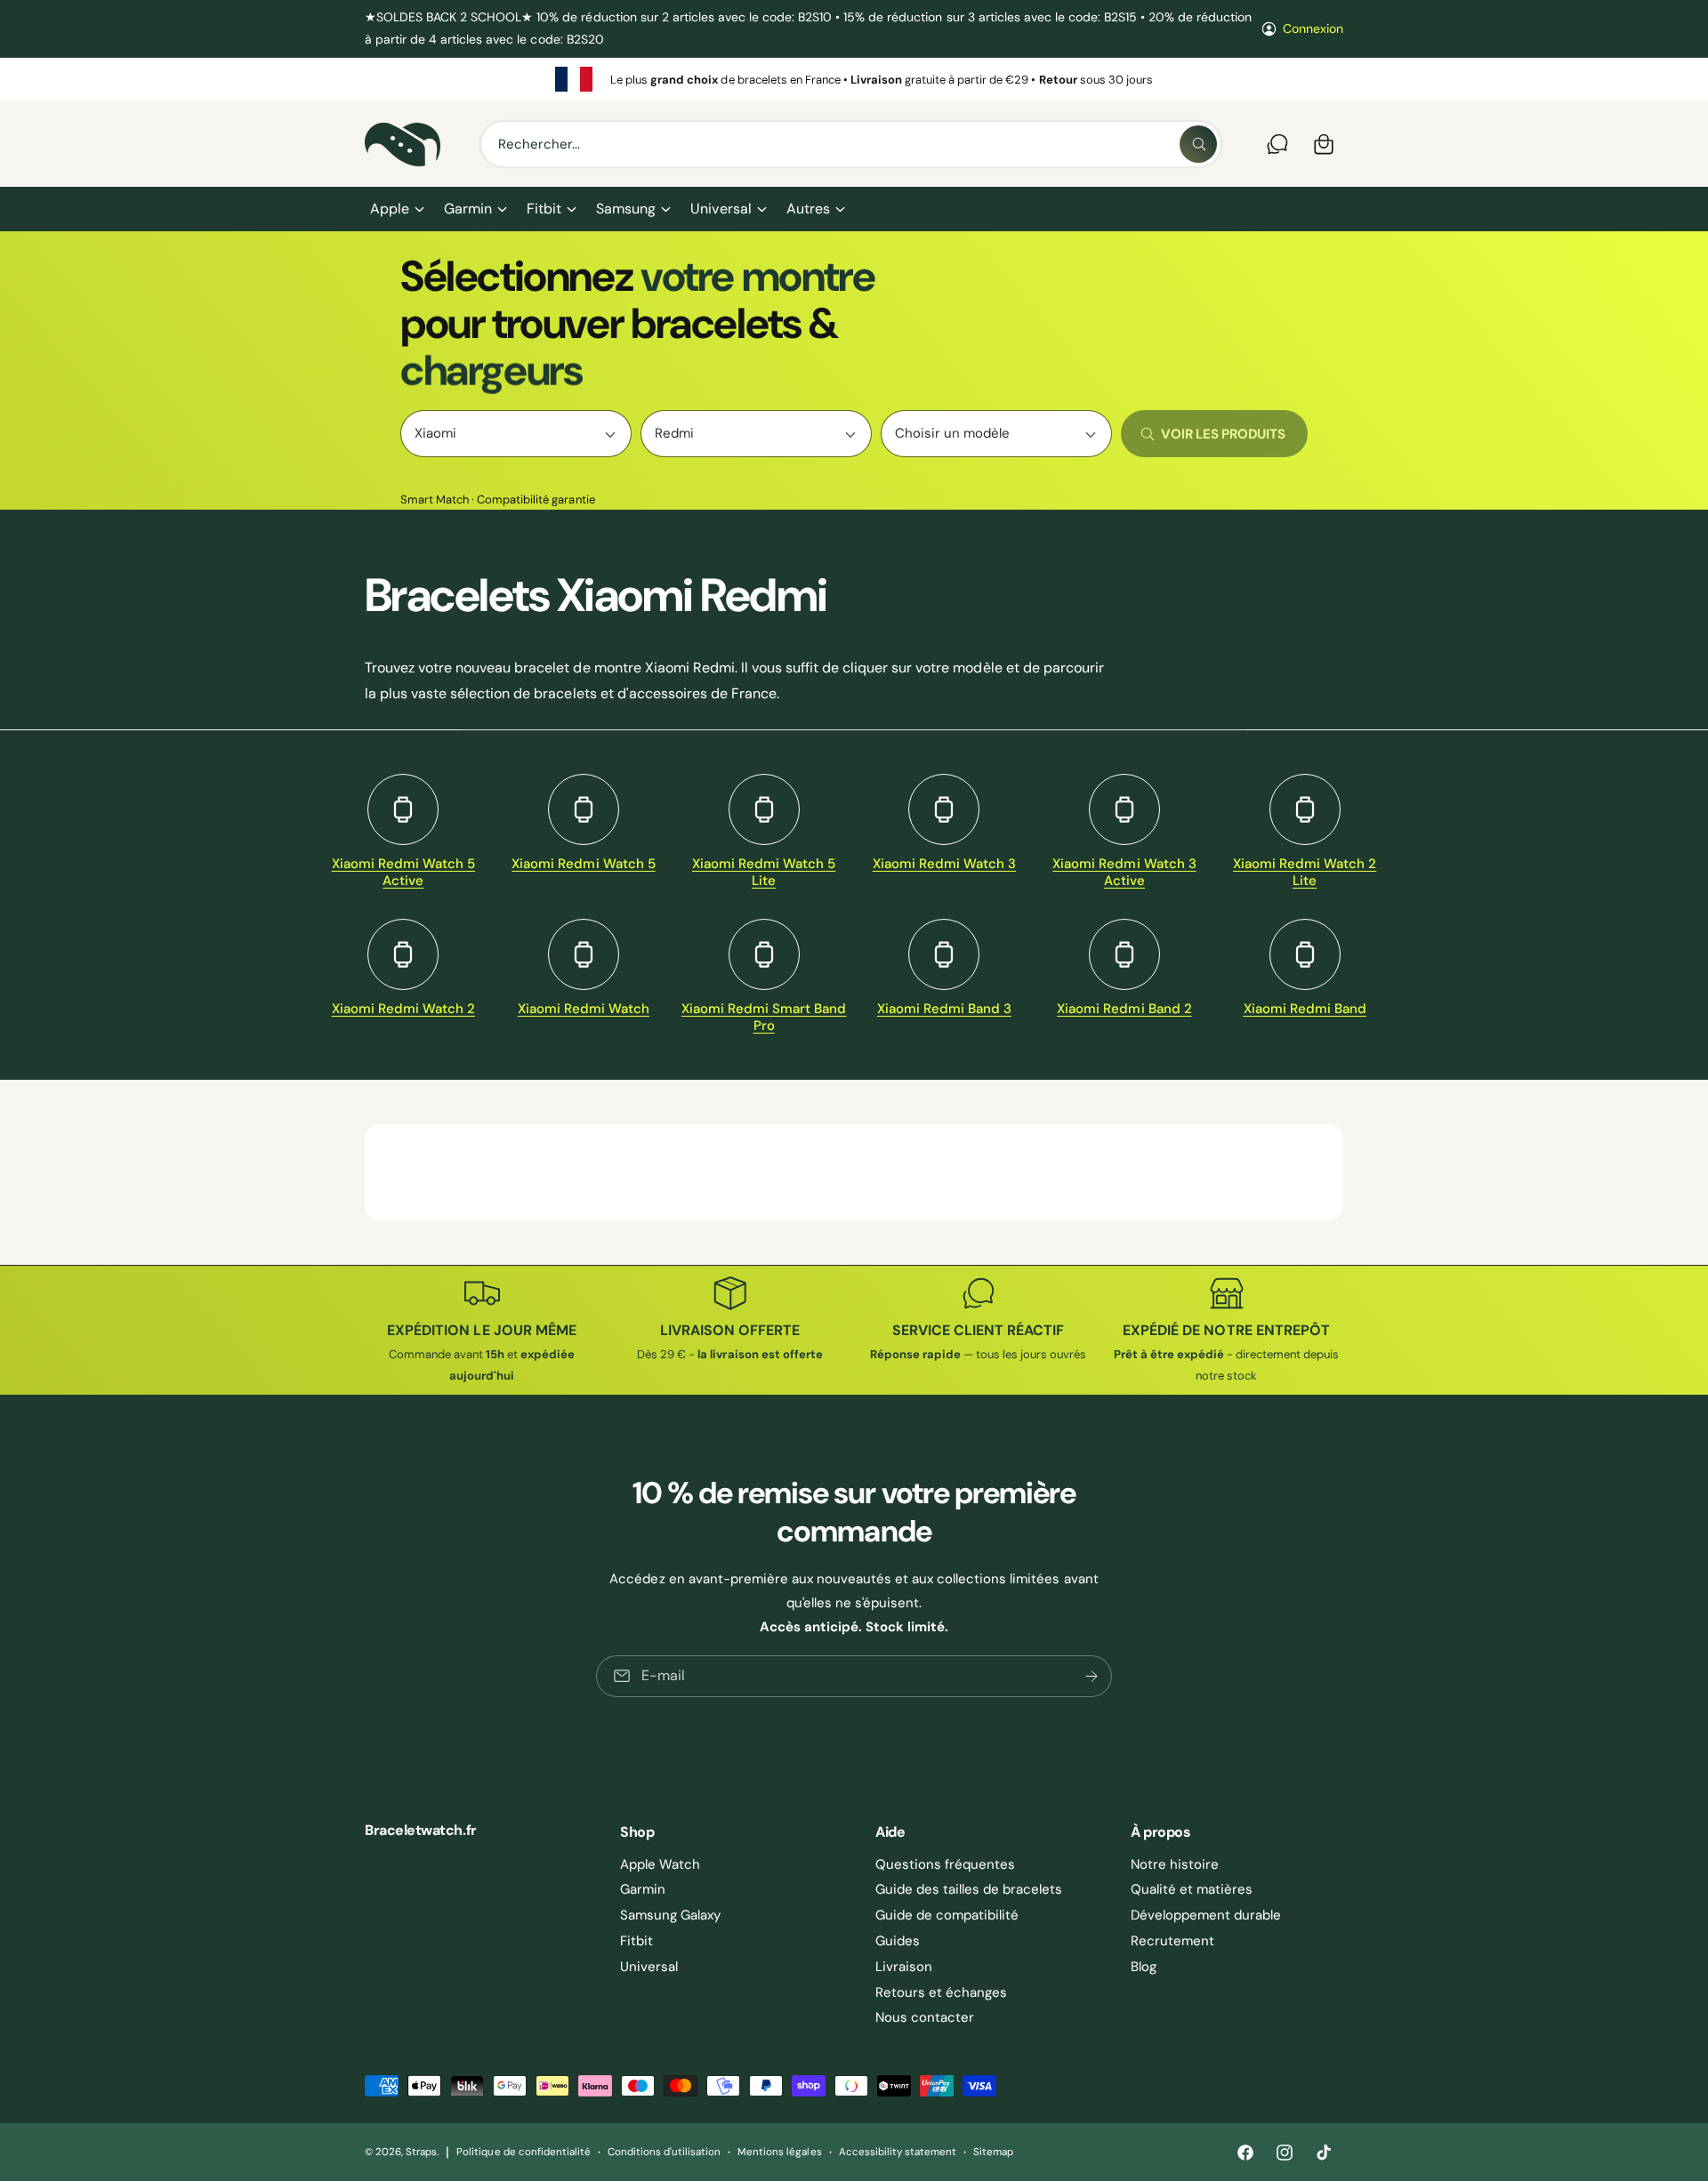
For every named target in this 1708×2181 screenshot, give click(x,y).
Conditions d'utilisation (664, 2152)
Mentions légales (779, 2152)
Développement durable (1206, 1915)
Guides (898, 1941)
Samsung (626, 209)
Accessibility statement (898, 2152)
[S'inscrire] (1092, 1676)
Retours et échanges (941, 1992)
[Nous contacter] (1277, 144)
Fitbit (544, 209)
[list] (854, 79)
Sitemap (993, 2152)
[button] (396, 209)
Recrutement (1172, 1941)
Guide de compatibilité (947, 1915)
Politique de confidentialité (523, 2152)
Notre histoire (1175, 1864)
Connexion (1313, 28)
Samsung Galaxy (670, 1915)
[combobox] (851, 144)
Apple (390, 209)
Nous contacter (925, 2017)
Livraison (904, 1967)
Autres (808, 209)
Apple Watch (660, 1864)
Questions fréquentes (945, 1864)
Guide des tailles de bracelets (969, 1889)
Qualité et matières (1192, 1889)
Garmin (468, 209)
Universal (721, 209)
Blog (1144, 1967)
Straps (421, 2152)
